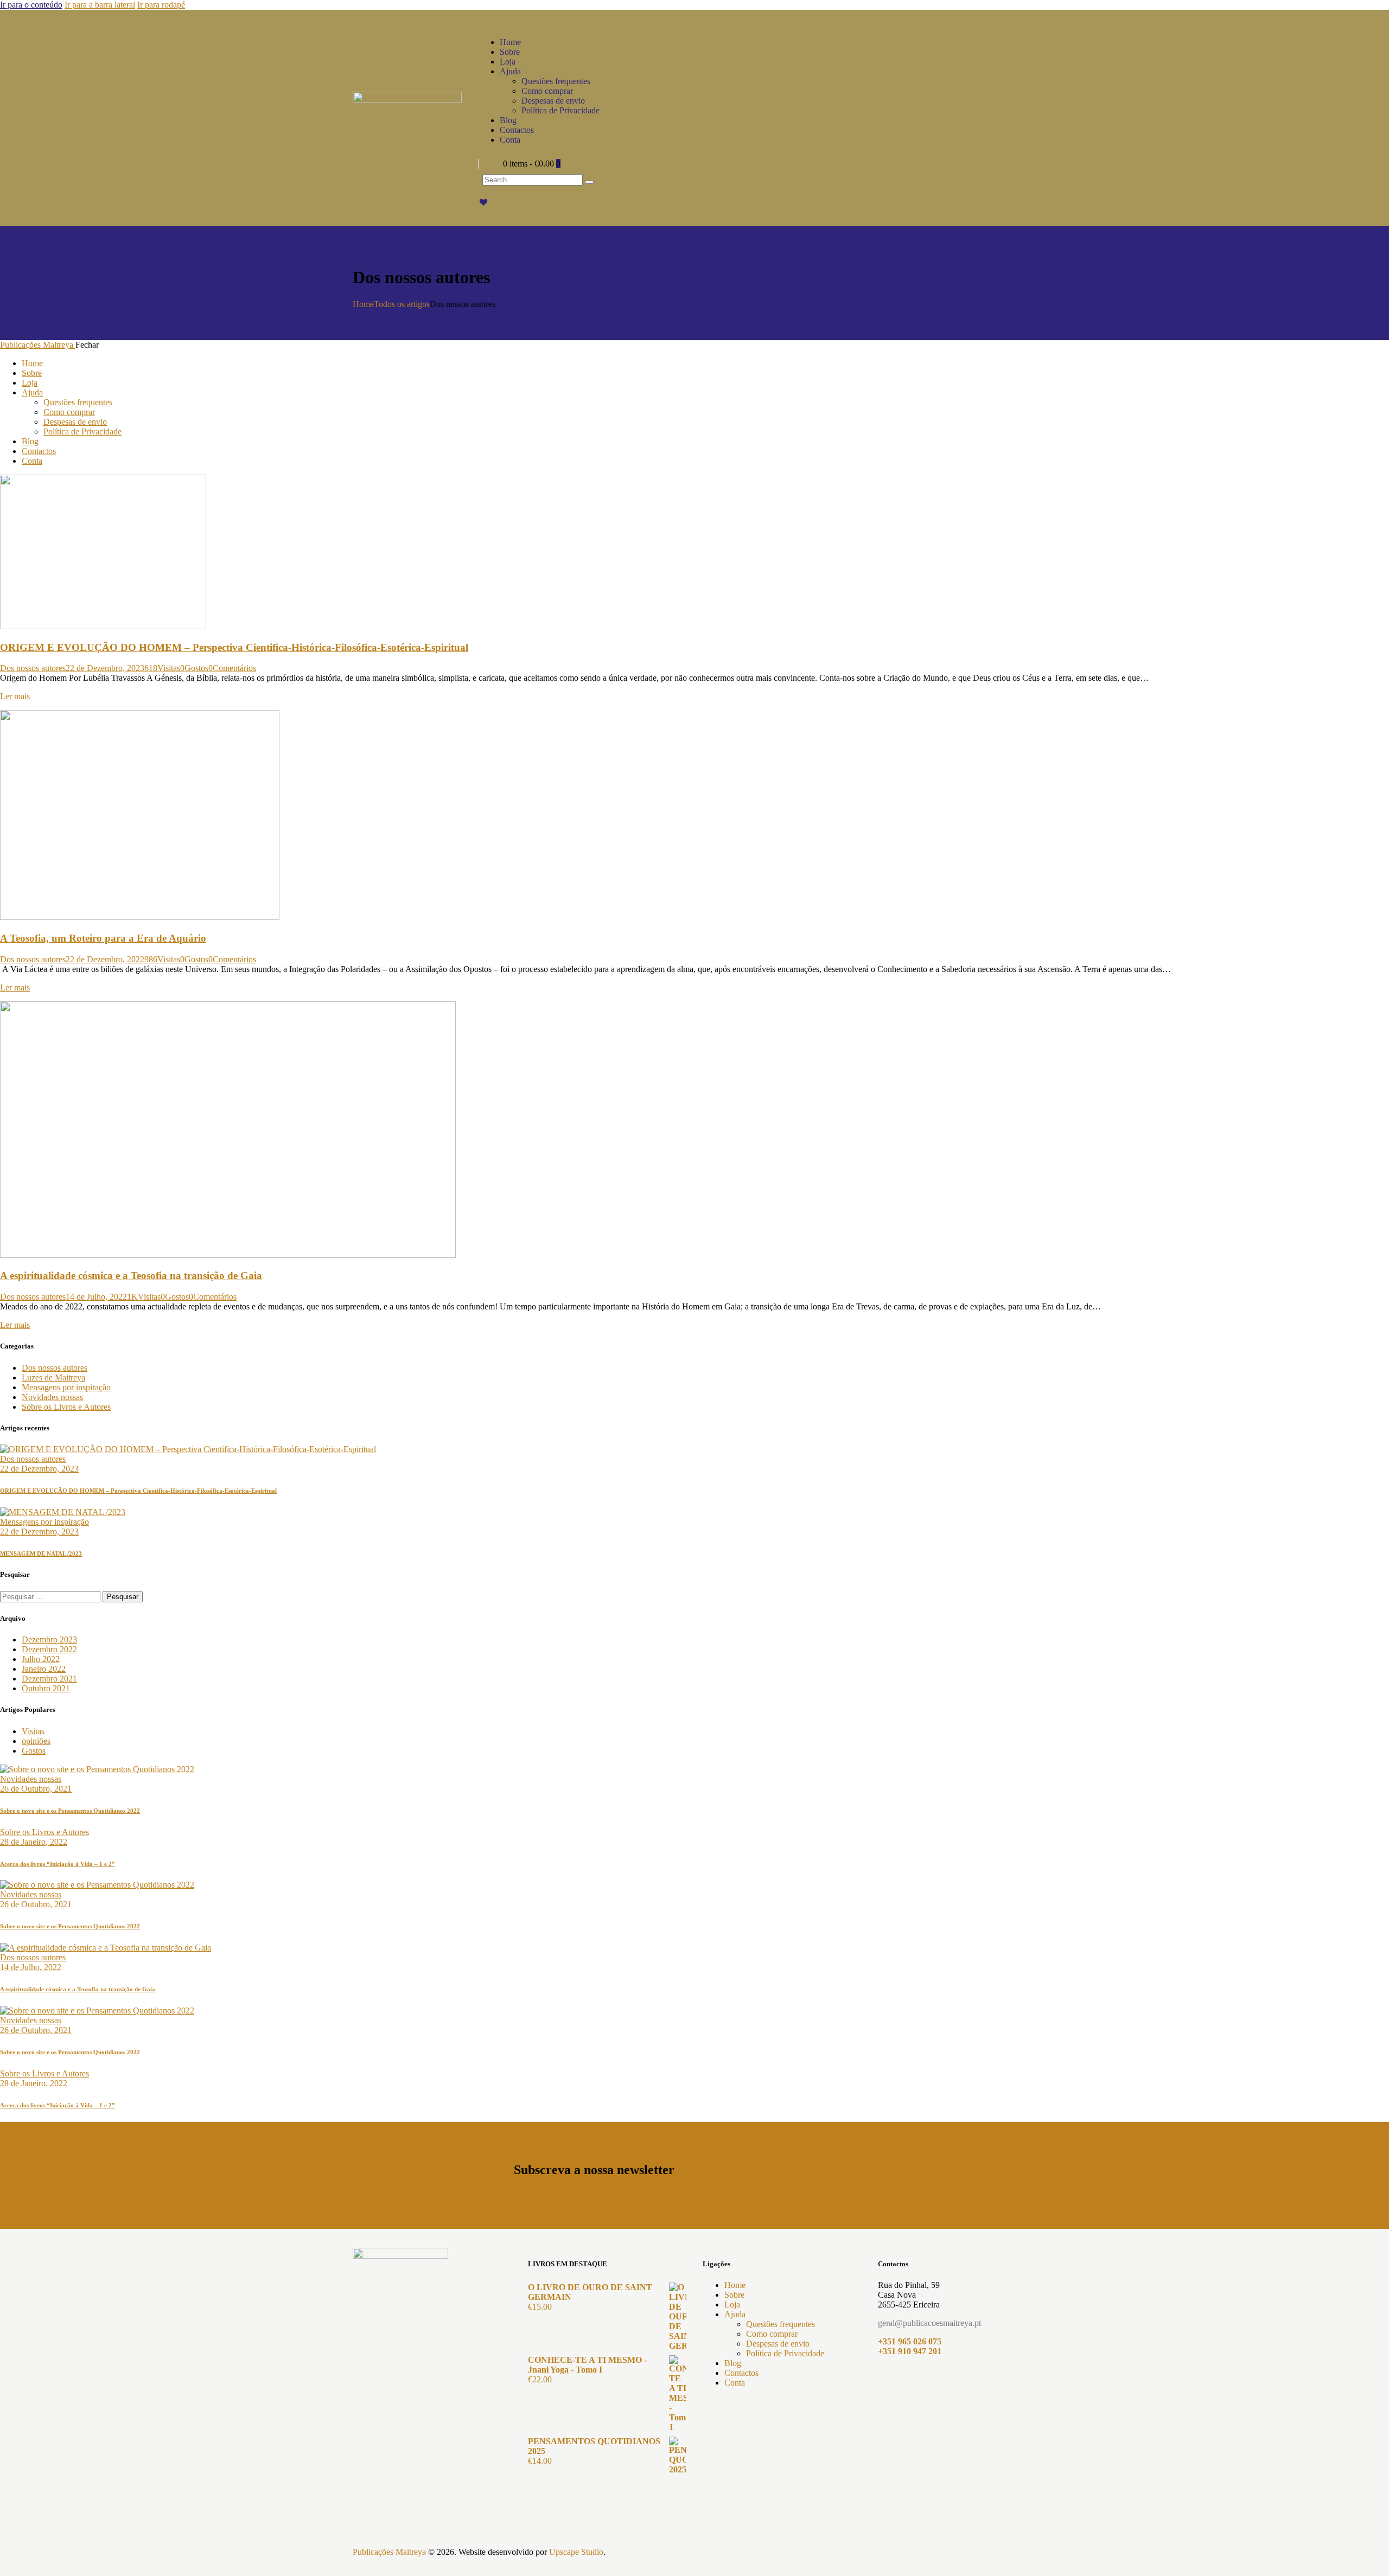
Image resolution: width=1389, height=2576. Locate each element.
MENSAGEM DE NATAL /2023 (41, 1554)
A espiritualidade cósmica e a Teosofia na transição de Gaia (131, 1276)
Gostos (34, 1751)
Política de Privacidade (785, 2353)
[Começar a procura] (589, 182)
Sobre (734, 2295)
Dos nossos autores (33, 668)
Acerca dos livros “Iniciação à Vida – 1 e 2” (58, 1864)
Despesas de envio (778, 2344)
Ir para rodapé (161, 5)
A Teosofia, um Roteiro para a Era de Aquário (103, 938)
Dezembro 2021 (49, 1679)
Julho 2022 (41, 1659)
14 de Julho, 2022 (96, 1297)
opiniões (36, 1741)
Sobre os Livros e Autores (66, 1407)
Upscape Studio (576, 2552)
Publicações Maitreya (389, 2552)
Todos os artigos (402, 304)
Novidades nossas (52, 1397)
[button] (194, 668)
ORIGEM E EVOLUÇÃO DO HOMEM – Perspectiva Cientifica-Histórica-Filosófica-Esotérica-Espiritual (234, 647)
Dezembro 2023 (49, 1639)
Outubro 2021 (46, 1688)
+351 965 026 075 (910, 2341)
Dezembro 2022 (49, 1649)
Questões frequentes (780, 2324)
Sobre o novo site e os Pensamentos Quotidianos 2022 (70, 1811)
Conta (735, 2383)
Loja (732, 2305)
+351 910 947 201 (910, 2351)
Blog (733, 2363)
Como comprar (772, 2334)
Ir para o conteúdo (31, 5)
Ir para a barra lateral (100, 5)
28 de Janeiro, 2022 (34, 1842)
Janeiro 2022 (44, 1669)
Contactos (741, 2373)
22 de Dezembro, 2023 (105, 668)
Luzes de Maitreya (53, 1378)
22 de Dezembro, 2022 (105, 959)
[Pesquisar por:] (51, 1596)
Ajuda (735, 2314)
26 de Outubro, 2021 (36, 1789)
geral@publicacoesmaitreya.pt (929, 2323)
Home (363, 304)
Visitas (33, 1731)
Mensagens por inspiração (66, 1387)
